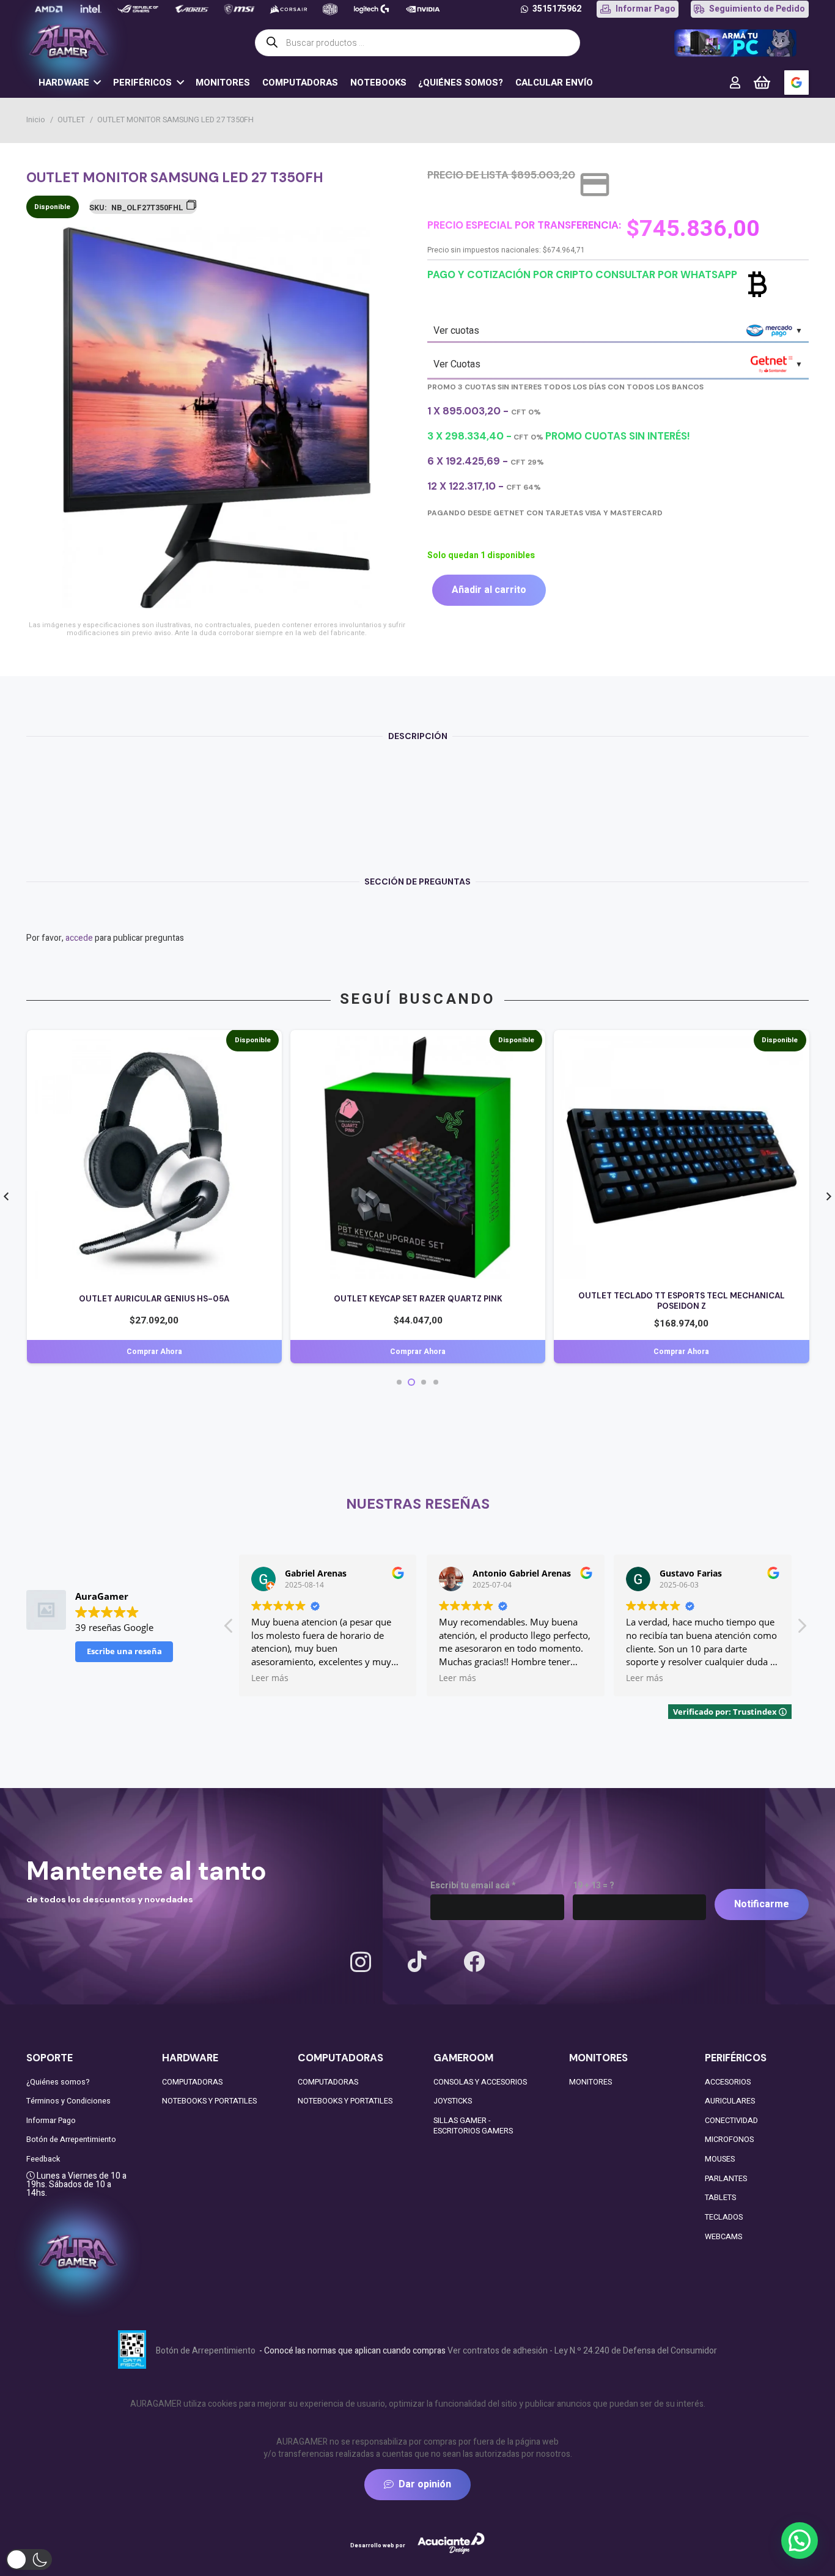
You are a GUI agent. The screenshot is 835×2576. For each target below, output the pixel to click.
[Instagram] (361, 1963)
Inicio (36, 120)
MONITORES (590, 2082)
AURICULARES (730, 2101)
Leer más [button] (270, 1678)
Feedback (43, 2159)
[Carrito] (762, 83)
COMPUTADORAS (192, 2082)
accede (79, 938)
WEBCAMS (723, 2237)
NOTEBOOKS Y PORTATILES (209, 2101)
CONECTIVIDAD (731, 2121)
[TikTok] (417, 1961)
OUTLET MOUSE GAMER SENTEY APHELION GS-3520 (682, 1299)
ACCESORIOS (728, 2082)
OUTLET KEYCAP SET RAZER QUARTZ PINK (155, 1299)
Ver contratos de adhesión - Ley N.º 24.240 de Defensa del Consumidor (582, 2351)
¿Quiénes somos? (58, 2082)
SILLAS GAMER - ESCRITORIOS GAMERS (473, 2126)
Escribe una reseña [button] (124, 1651)
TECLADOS (724, 2217)
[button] (391, 244)
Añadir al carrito (489, 590)
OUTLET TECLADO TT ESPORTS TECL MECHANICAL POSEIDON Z (418, 1301)
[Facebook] (474, 1961)
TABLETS (720, 2198)
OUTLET (71, 120)
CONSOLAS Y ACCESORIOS (480, 2082)
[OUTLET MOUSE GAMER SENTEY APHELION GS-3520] (682, 1042)
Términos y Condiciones (68, 2101)
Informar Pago (51, 2121)
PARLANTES (726, 2179)
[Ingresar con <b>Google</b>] (796, 83)
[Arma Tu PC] (735, 43)
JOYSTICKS (453, 2101)
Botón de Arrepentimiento (71, 2140)
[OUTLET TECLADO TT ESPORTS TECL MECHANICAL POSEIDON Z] (418, 1042)
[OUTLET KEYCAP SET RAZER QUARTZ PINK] (154, 1042)
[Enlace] (735, 82)
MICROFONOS (729, 2140)
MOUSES (720, 2159)
